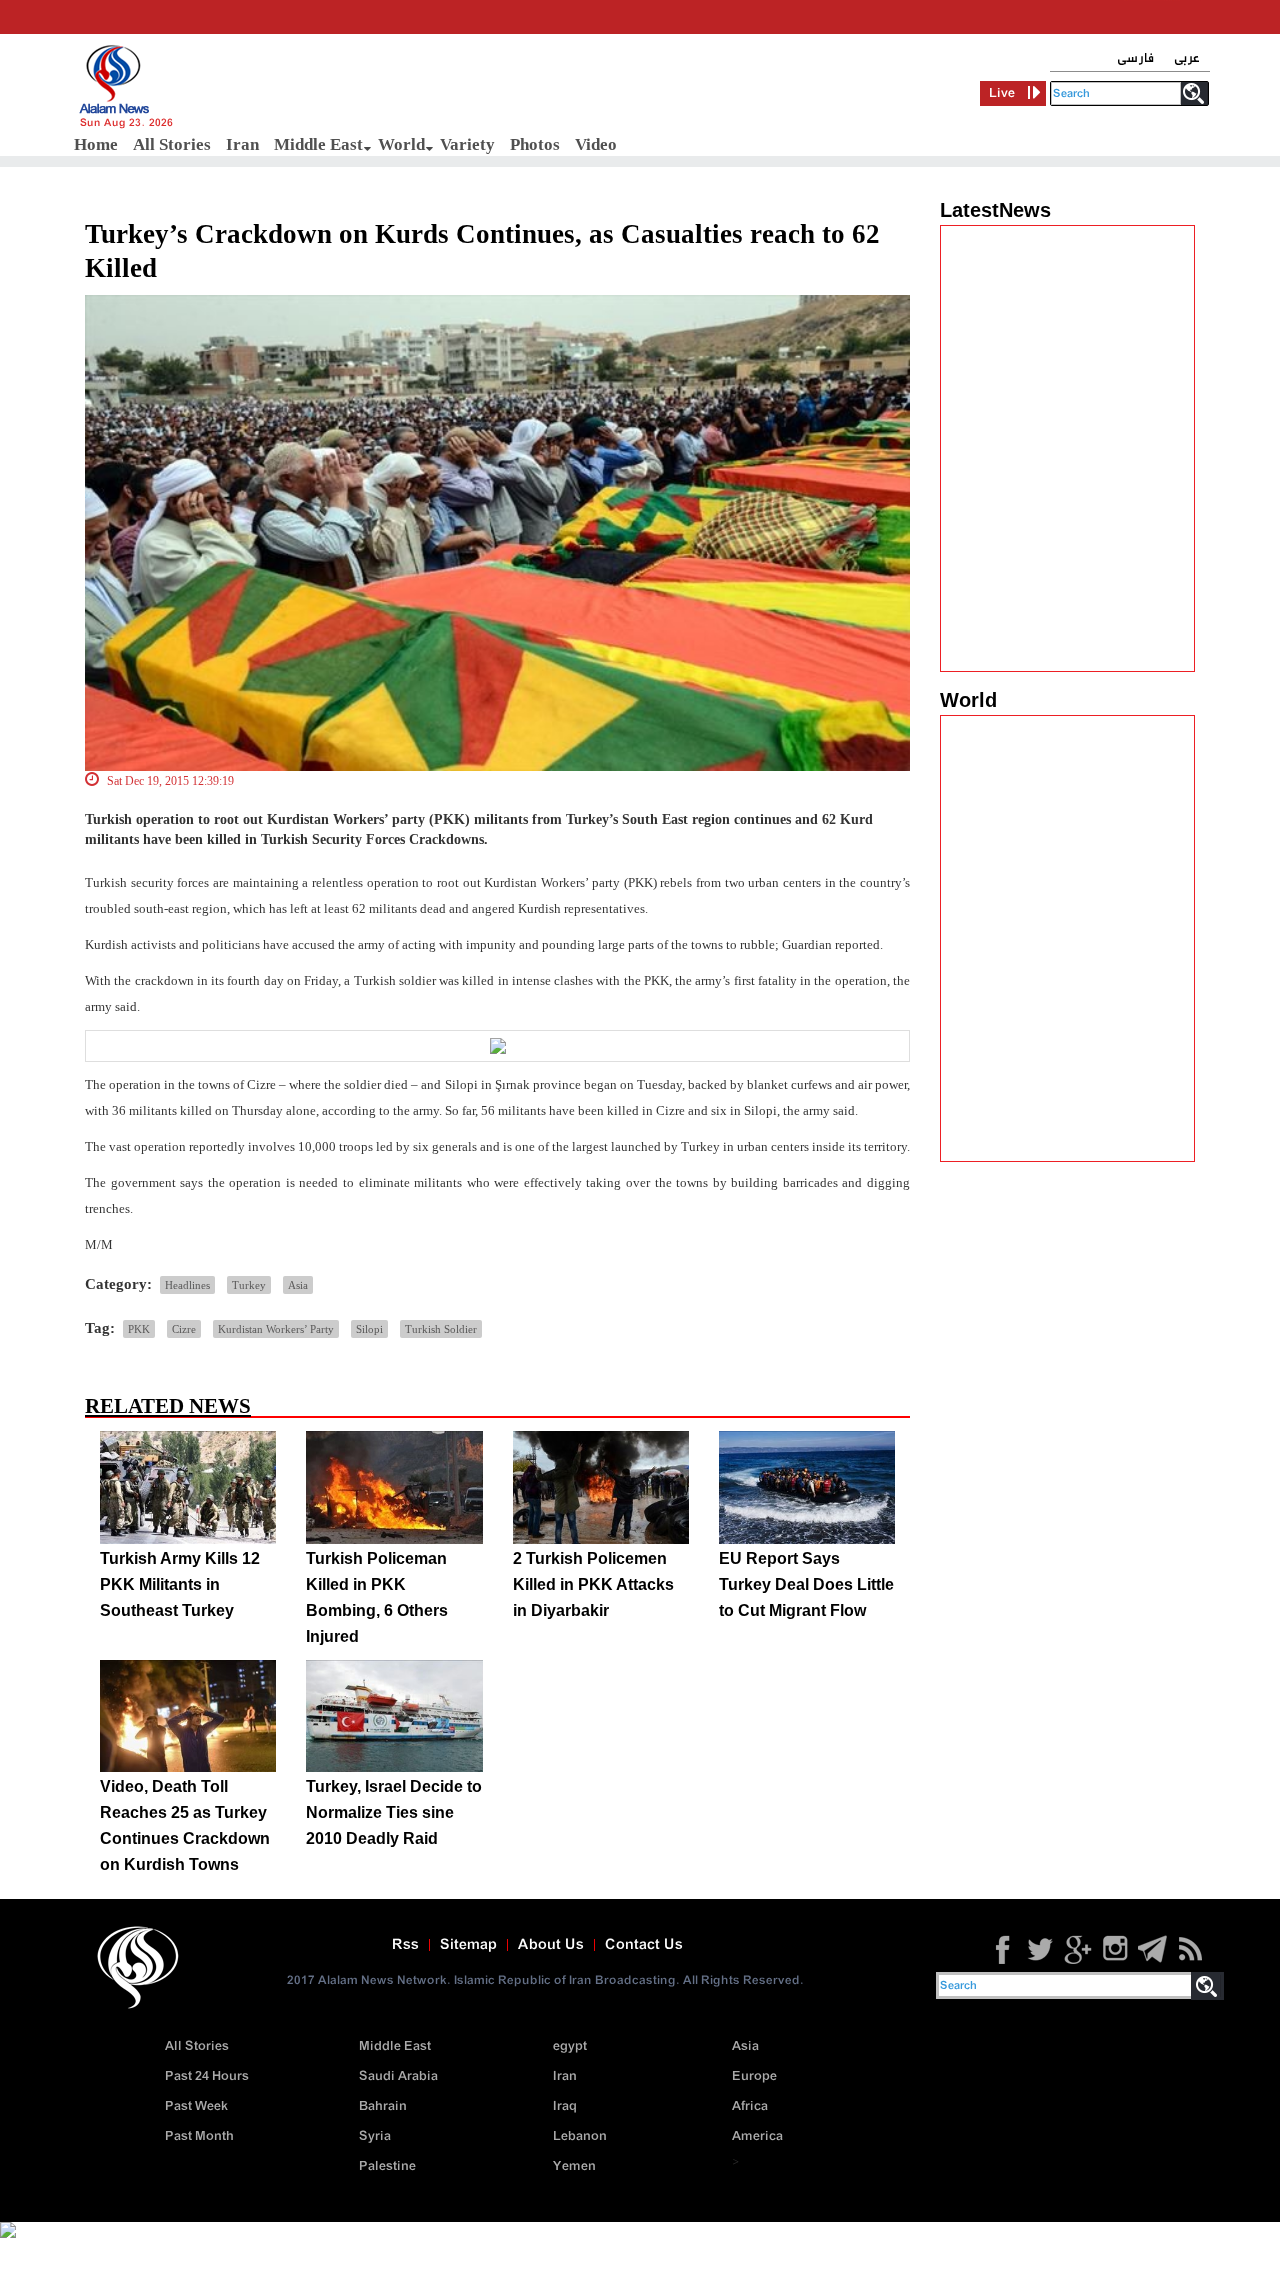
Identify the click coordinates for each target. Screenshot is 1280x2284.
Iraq (565, 2106)
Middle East (318, 144)
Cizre (184, 1329)
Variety (467, 144)
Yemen (574, 2166)
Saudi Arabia (398, 2076)
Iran (242, 144)
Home (96, 144)
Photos (535, 144)
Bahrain (383, 2106)
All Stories (172, 144)
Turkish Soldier (441, 1329)
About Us (551, 1945)
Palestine (387, 2166)
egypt (570, 2046)
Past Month (199, 2136)
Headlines (187, 1285)
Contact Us (644, 1945)
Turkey (249, 1285)
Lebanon (580, 2136)
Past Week (196, 2106)
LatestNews (995, 210)
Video (596, 144)
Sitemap (468, 1945)
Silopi (369, 1329)
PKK (139, 1329)
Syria (375, 2136)
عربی (1187, 58)
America (757, 2136)
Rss (405, 1945)
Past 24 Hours (207, 2076)
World (401, 144)
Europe (754, 2076)
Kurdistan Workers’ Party (276, 1329)
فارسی (1135, 58)
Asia (298, 1285)
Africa (750, 2106)
